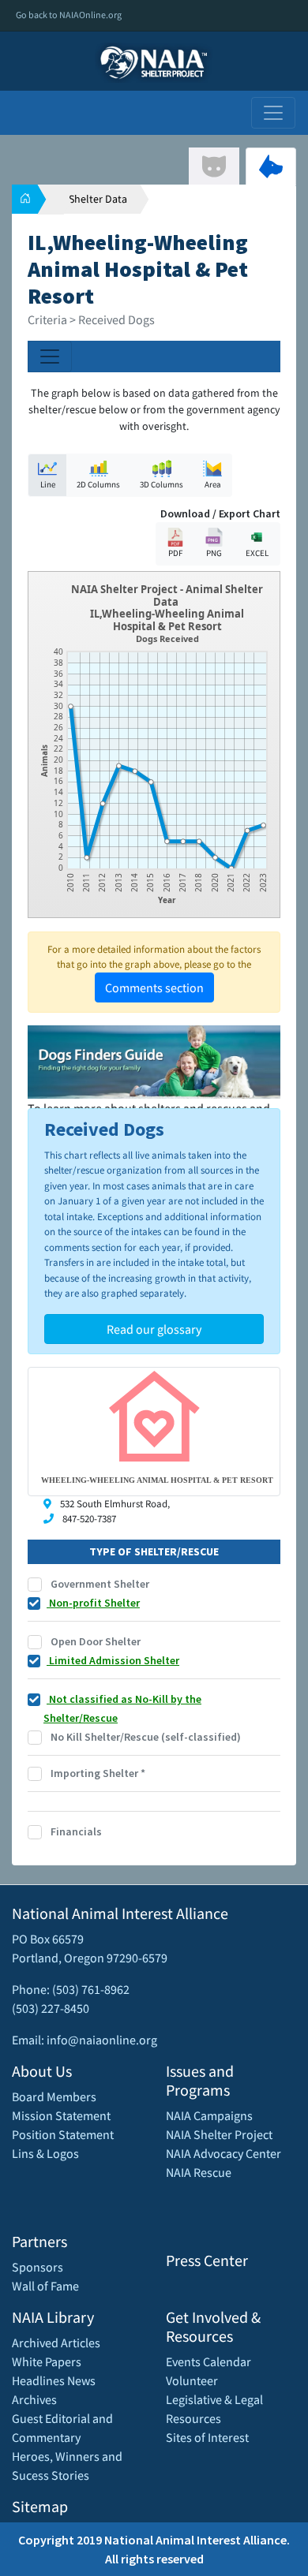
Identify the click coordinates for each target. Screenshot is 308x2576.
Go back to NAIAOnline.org (69, 15)
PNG (214, 553)
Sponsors (38, 2267)
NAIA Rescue (199, 2172)
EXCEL (257, 553)
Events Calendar (208, 2361)
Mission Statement (61, 2115)
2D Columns (98, 484)
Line (48, 484)
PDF (175, 553)
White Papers (47, 2361)
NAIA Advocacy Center (223, 2153)
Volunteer (192, 2380)
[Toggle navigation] (273, 113)
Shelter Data (98, 199)
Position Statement (63, 2134)
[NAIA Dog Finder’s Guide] (154, 1060)
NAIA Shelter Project (219, 2134)
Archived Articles (56, 2343)
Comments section (154, 987)
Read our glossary (154, 1329)
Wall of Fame (45, 2286)
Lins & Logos (45, 2153)
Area (213, 484)
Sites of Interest (207, 2437)
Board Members (54, 2096)
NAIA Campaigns (209, 2115)
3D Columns (162, 484)
